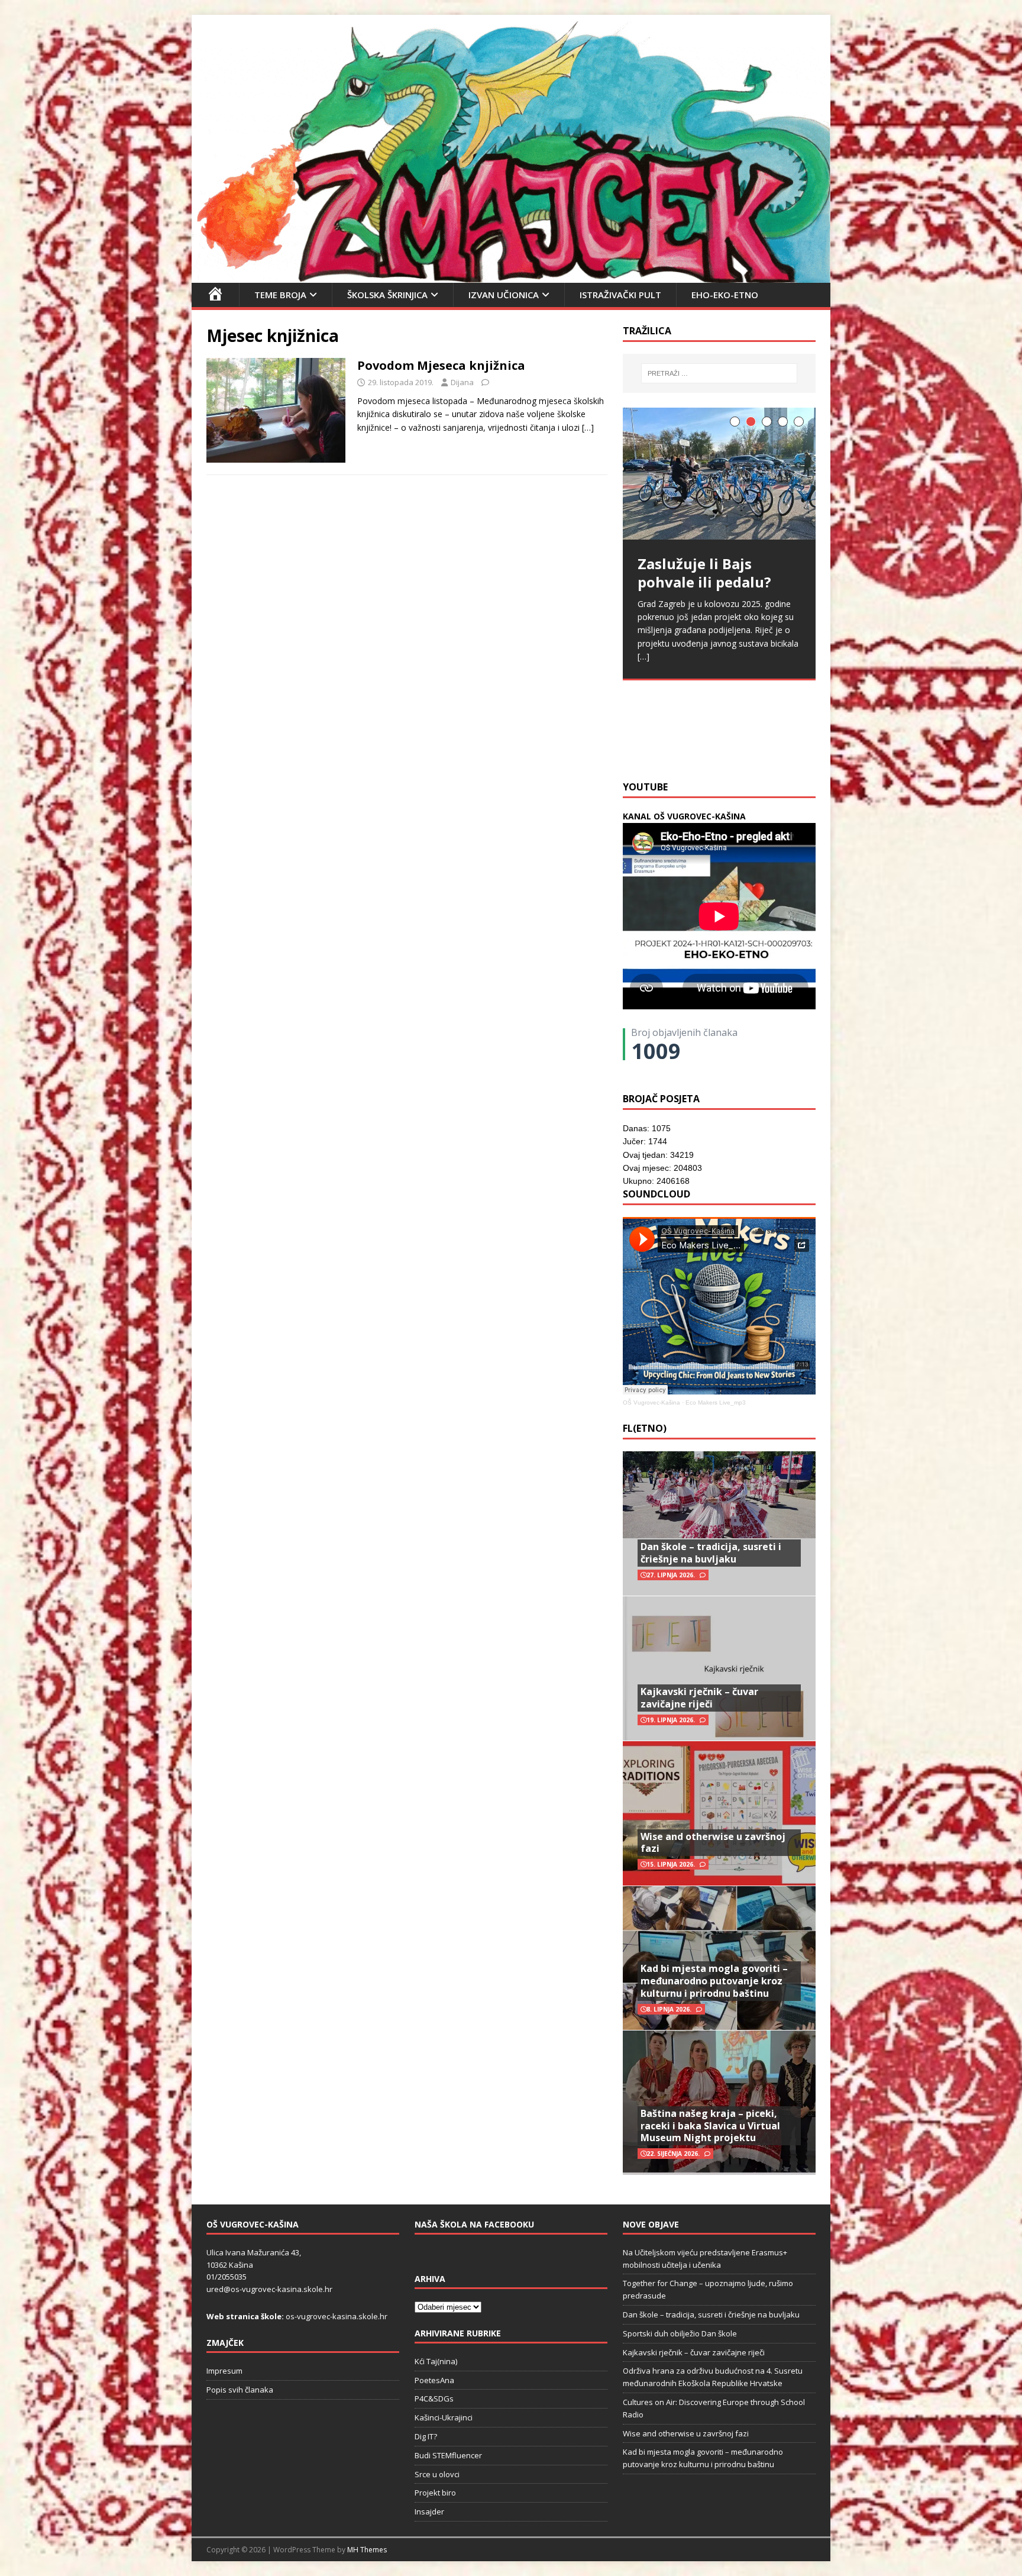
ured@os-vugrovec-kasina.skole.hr (269, 2289)
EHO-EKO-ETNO (725, 295)
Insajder (429, 2512)
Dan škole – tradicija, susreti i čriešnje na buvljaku (711, 1553)
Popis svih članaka (240, 2390)
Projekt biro (435, 2493)
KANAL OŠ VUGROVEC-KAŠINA (684, 816)
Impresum (224, 2371)
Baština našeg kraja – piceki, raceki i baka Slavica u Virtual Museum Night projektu (710, 2126)
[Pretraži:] (719, 373)
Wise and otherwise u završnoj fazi (713, 1843)
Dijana (462, 382)
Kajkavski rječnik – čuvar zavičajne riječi (699, 1698)
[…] (588, 427)
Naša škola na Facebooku (474, 2224)
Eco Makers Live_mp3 (716, 1402)
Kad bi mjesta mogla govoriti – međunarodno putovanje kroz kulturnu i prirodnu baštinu (714, 1981)
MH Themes (367, 2550)
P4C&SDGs (434, 2399)
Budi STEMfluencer (448, 2455)
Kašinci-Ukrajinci (444, 2417)
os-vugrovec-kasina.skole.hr (337, 2316)
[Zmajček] (511, 275)
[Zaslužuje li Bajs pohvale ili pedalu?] (719, 474)
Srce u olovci (437, 2474)
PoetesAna (434, 2380)
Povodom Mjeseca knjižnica (441, 365)
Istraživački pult (620, 295)
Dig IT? (426, 2436)
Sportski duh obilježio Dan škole (680, 2333)
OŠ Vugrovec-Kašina (651, 1402)
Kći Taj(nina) (436, 2361)
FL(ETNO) (645, 1428)
